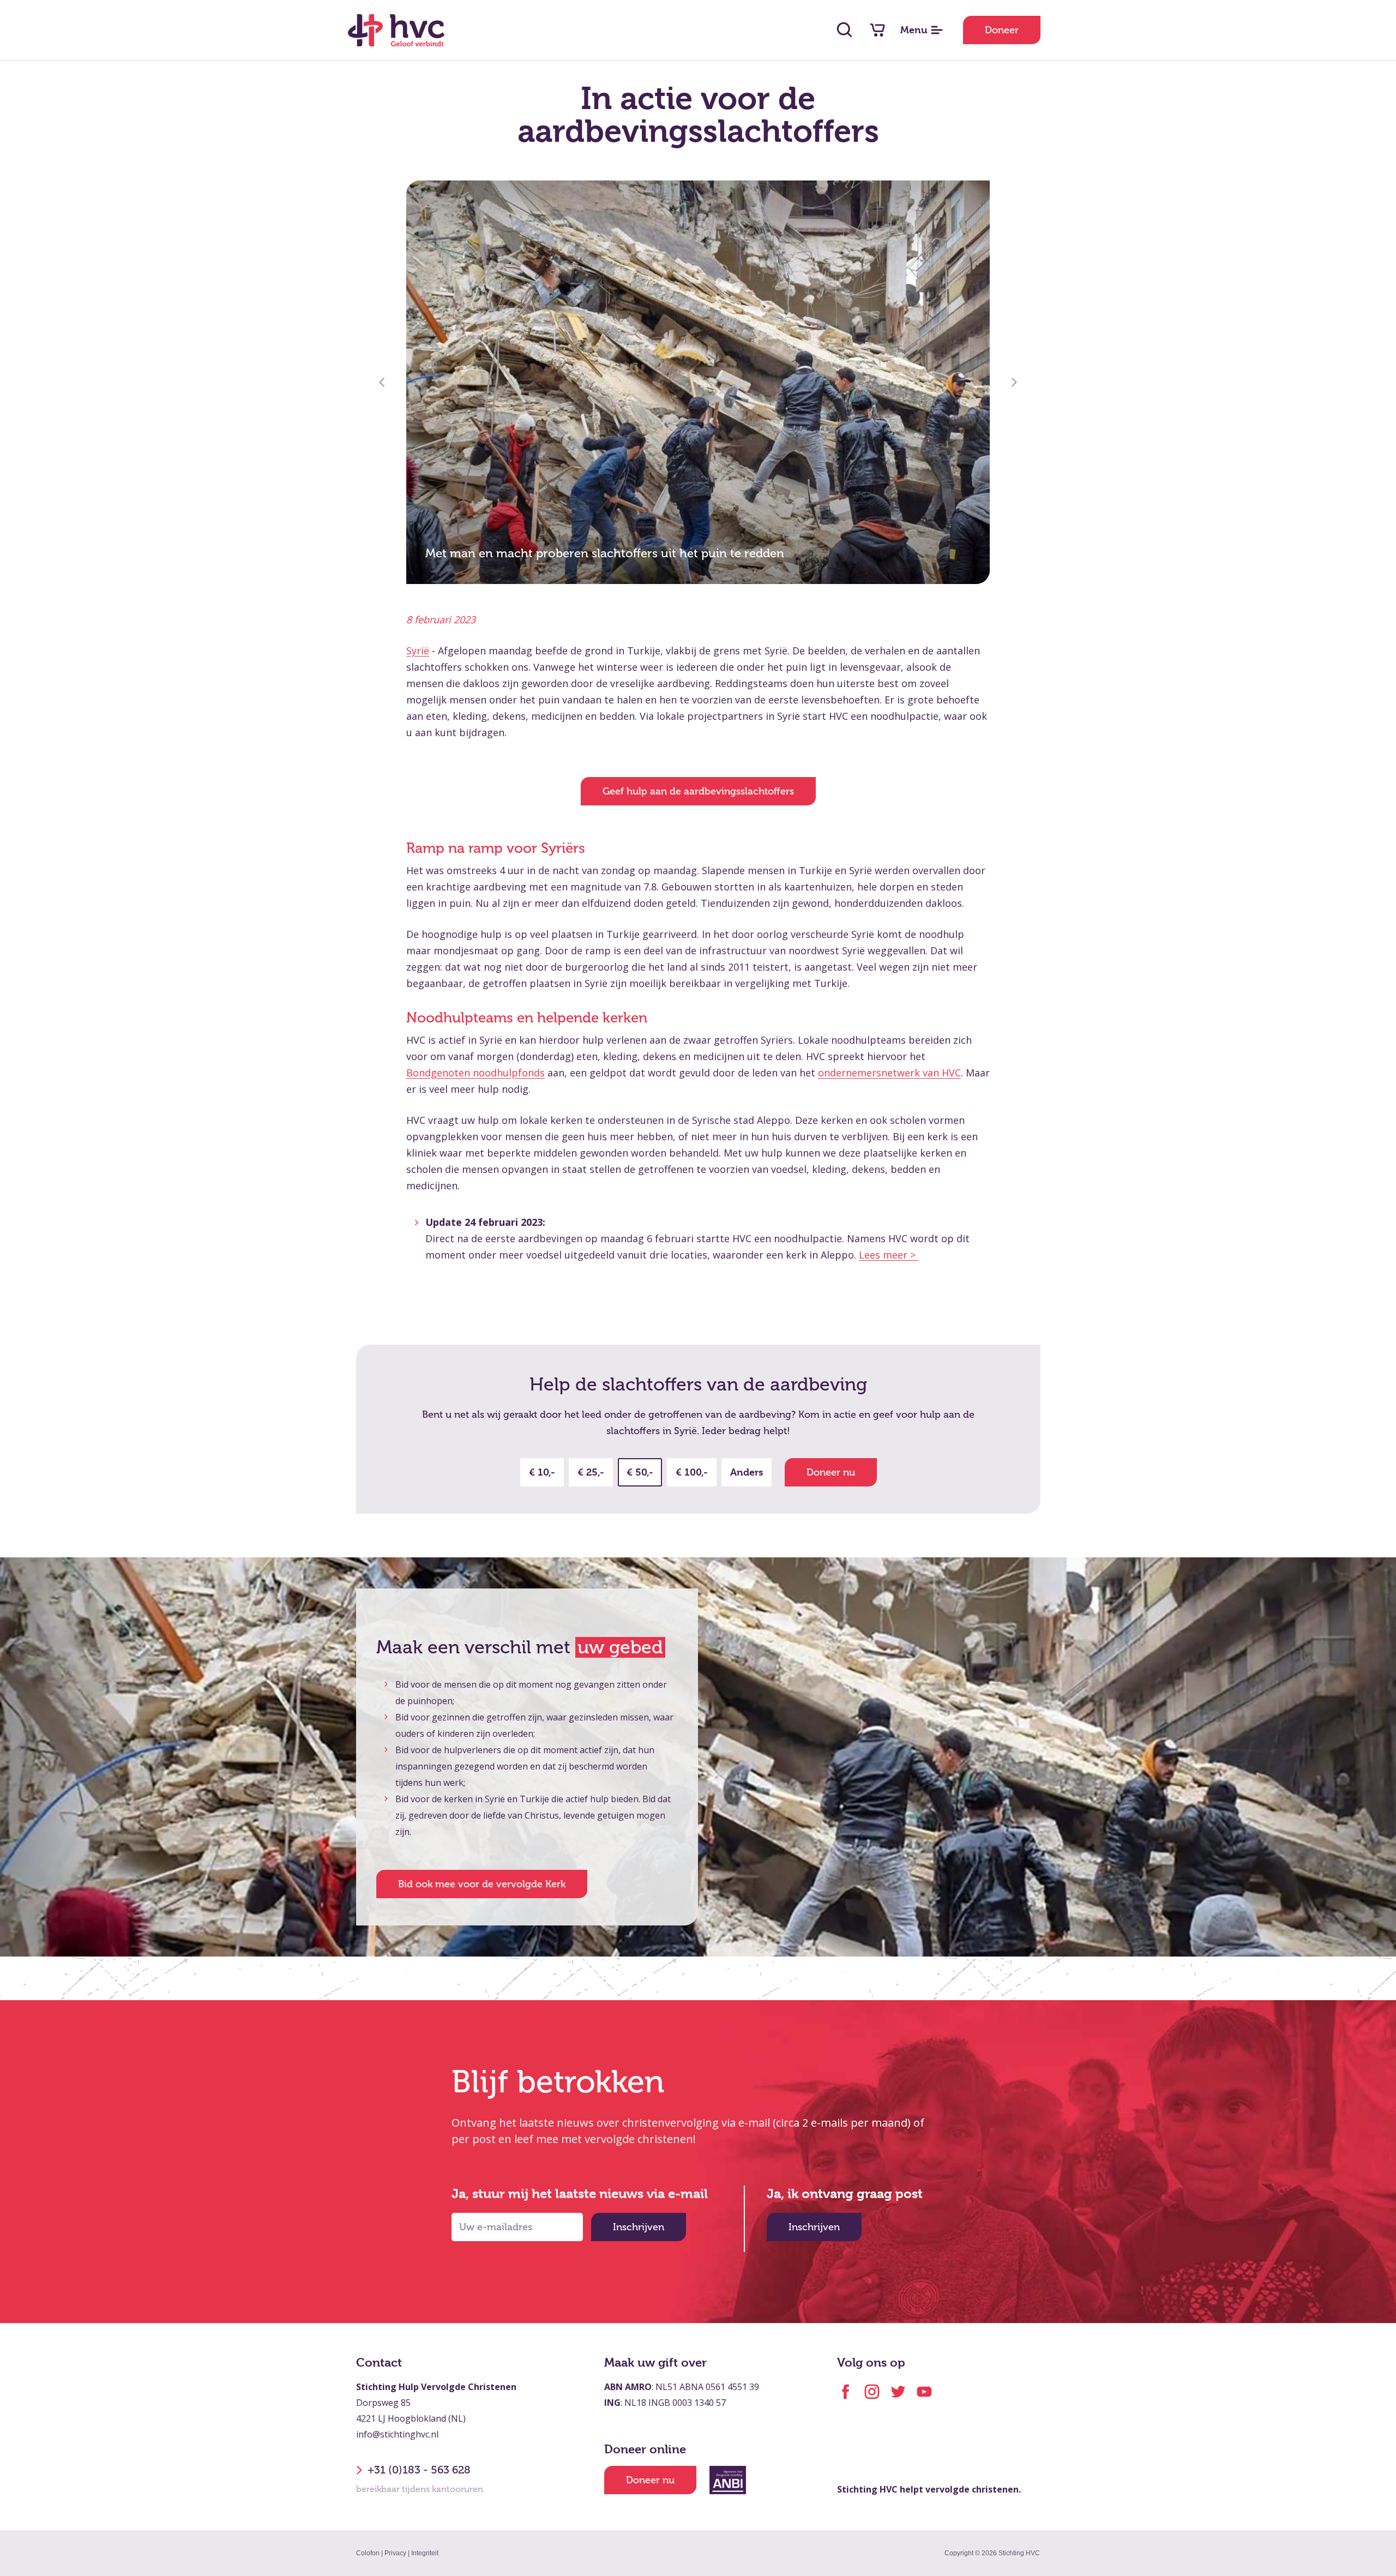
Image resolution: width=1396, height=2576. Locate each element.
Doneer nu (831, 1472)
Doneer (1002, 30)
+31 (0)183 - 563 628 (419, 2470)
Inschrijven (639, 2227)
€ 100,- (692, 1472)
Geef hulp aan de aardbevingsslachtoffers (698, 791)
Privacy (395, 2553)
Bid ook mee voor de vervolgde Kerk (482, 1884)
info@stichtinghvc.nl (397, 2434)
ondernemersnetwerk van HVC (889, 1073)
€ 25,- (591, 1472)
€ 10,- (542, 1472)
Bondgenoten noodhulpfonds (476, 1073)
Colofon (368, 2553)
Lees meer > (889, 1255)
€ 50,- (640, 1472)
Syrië (418, 651)
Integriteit (425, 2553)
